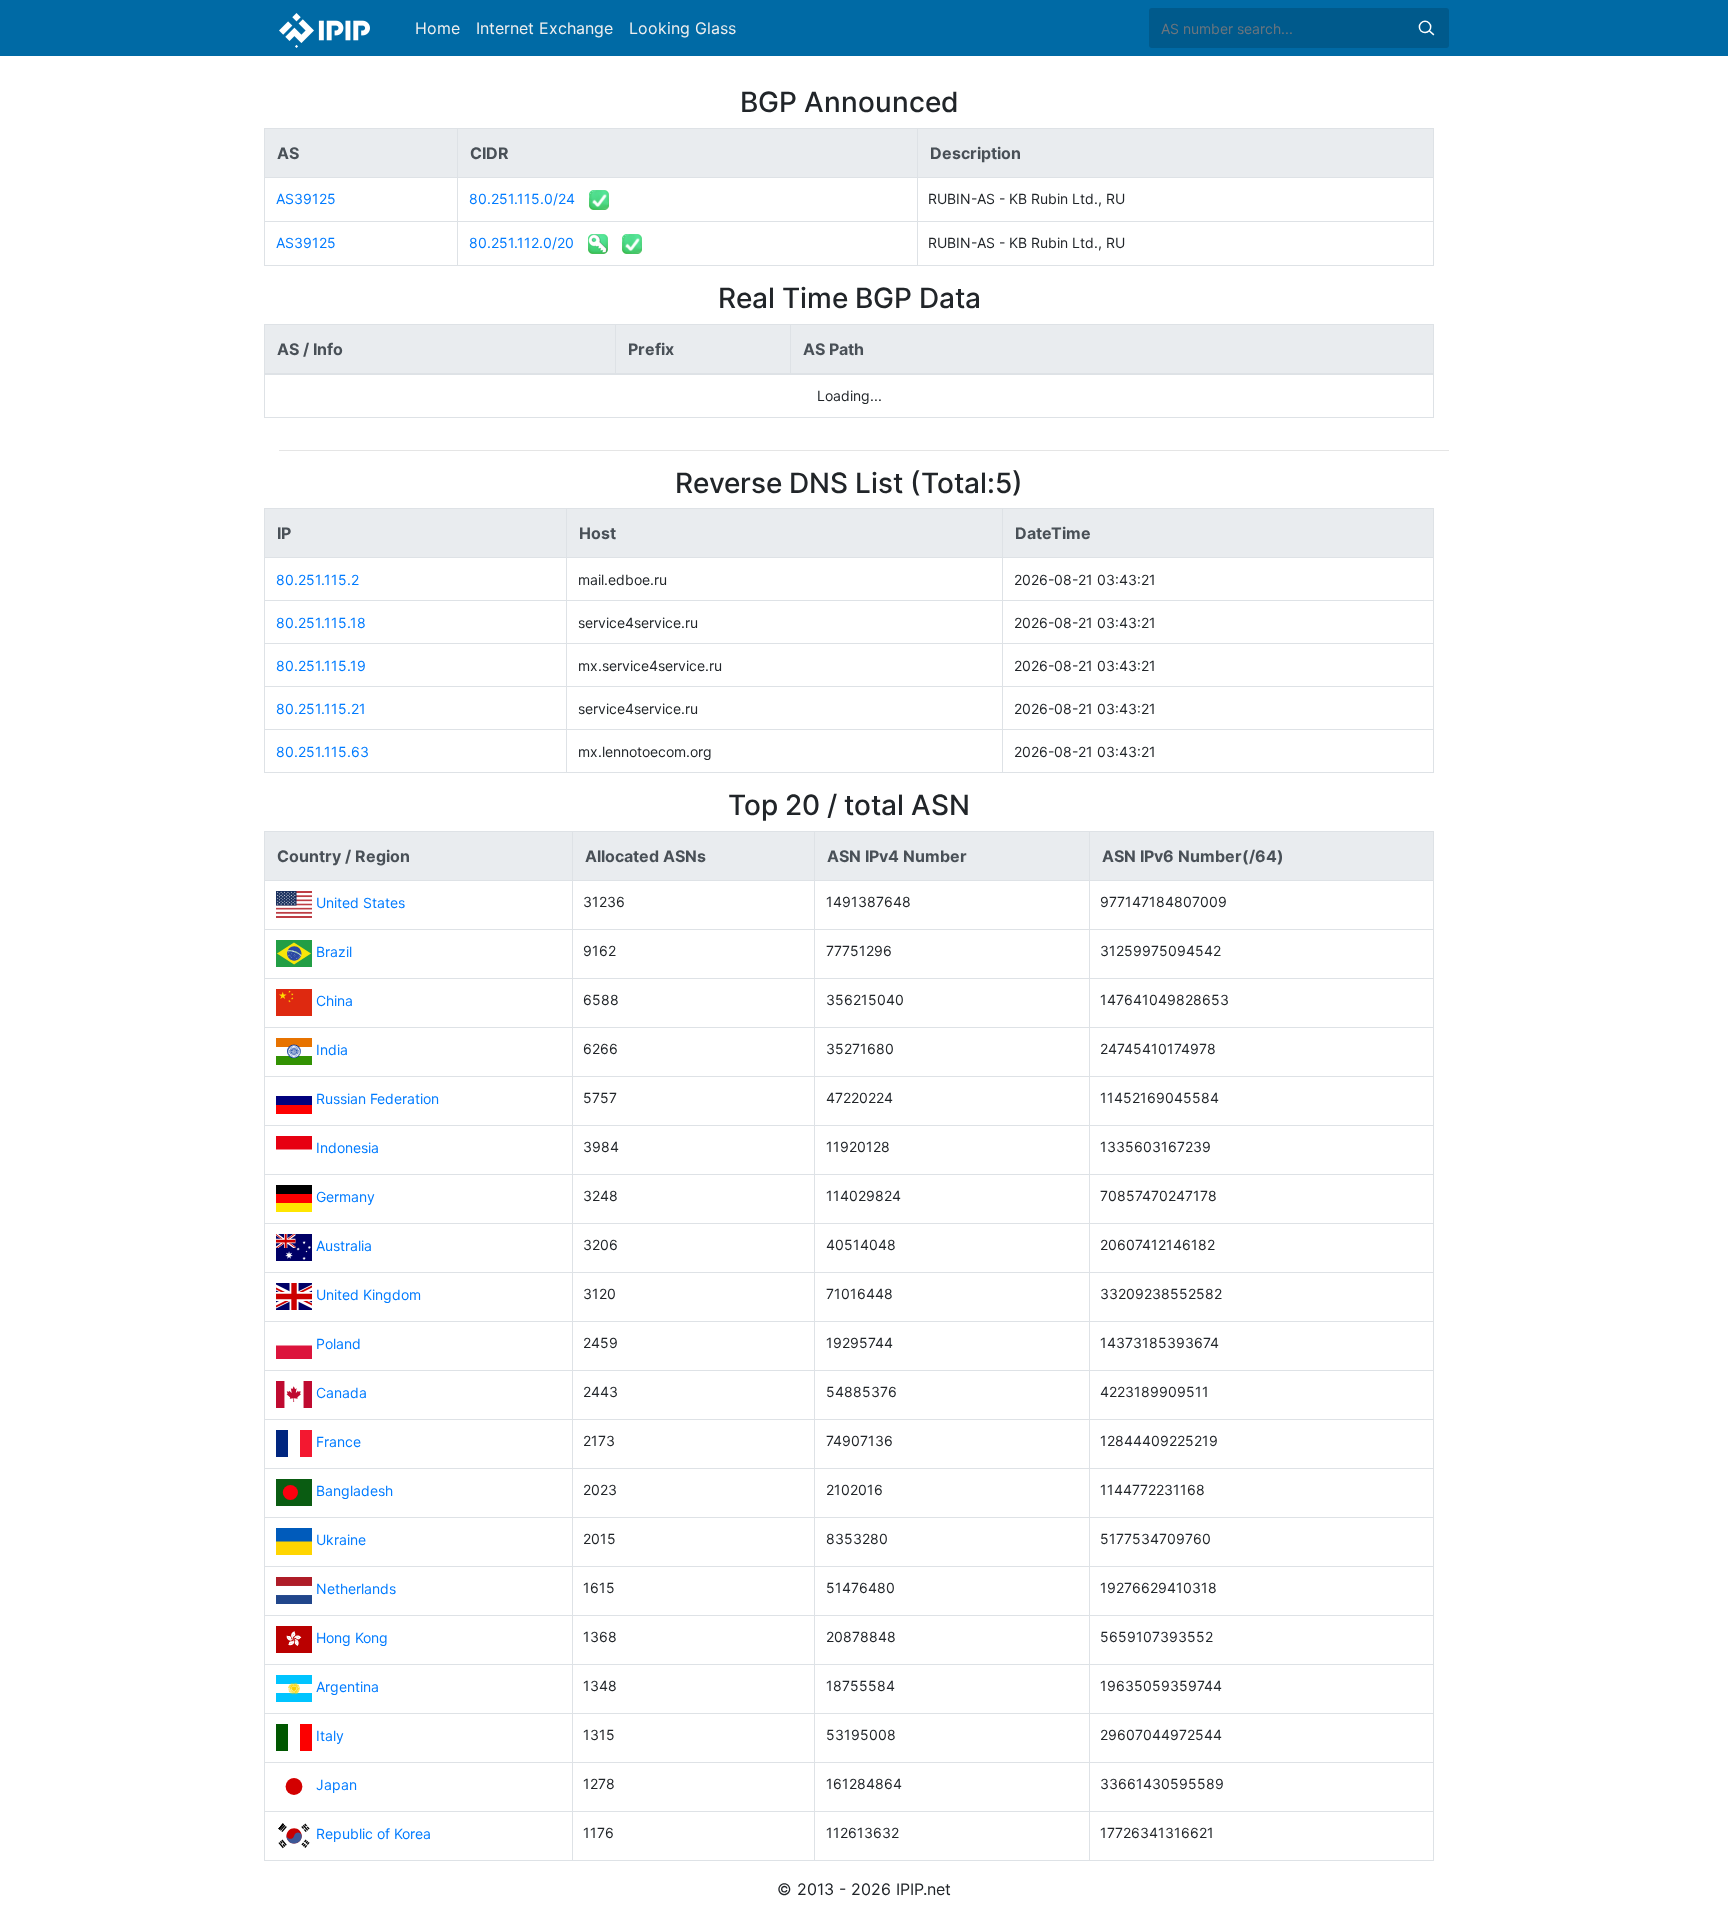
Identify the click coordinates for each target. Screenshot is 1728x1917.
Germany (345, 1197)
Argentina (347, 1687)
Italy (330, 1736)
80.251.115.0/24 (522, 198)
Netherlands (356, 1589)
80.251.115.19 (321, 665)
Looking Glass (682, 28)
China (334, 1001)
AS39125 (306, 198)
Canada (341, 1393)
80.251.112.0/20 (521, 242)
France (338, 1442)
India (332, 1050)
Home (437, 28)
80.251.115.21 (321, 708)
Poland (338, 1344)
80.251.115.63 (322, 751)
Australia (344, 1246)
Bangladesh (354, 1491)
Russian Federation (377, 1099)
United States (360, 903)
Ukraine (341, 1540)
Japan (336, 1785)
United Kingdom (368, 1295)
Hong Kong (352, 1638)
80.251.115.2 (317, 579)
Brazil (334, 952)
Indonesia (347, 1148)
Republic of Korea (373, 1834)
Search (1426, 28)
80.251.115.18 (321, 622)
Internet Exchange (544, 28)
